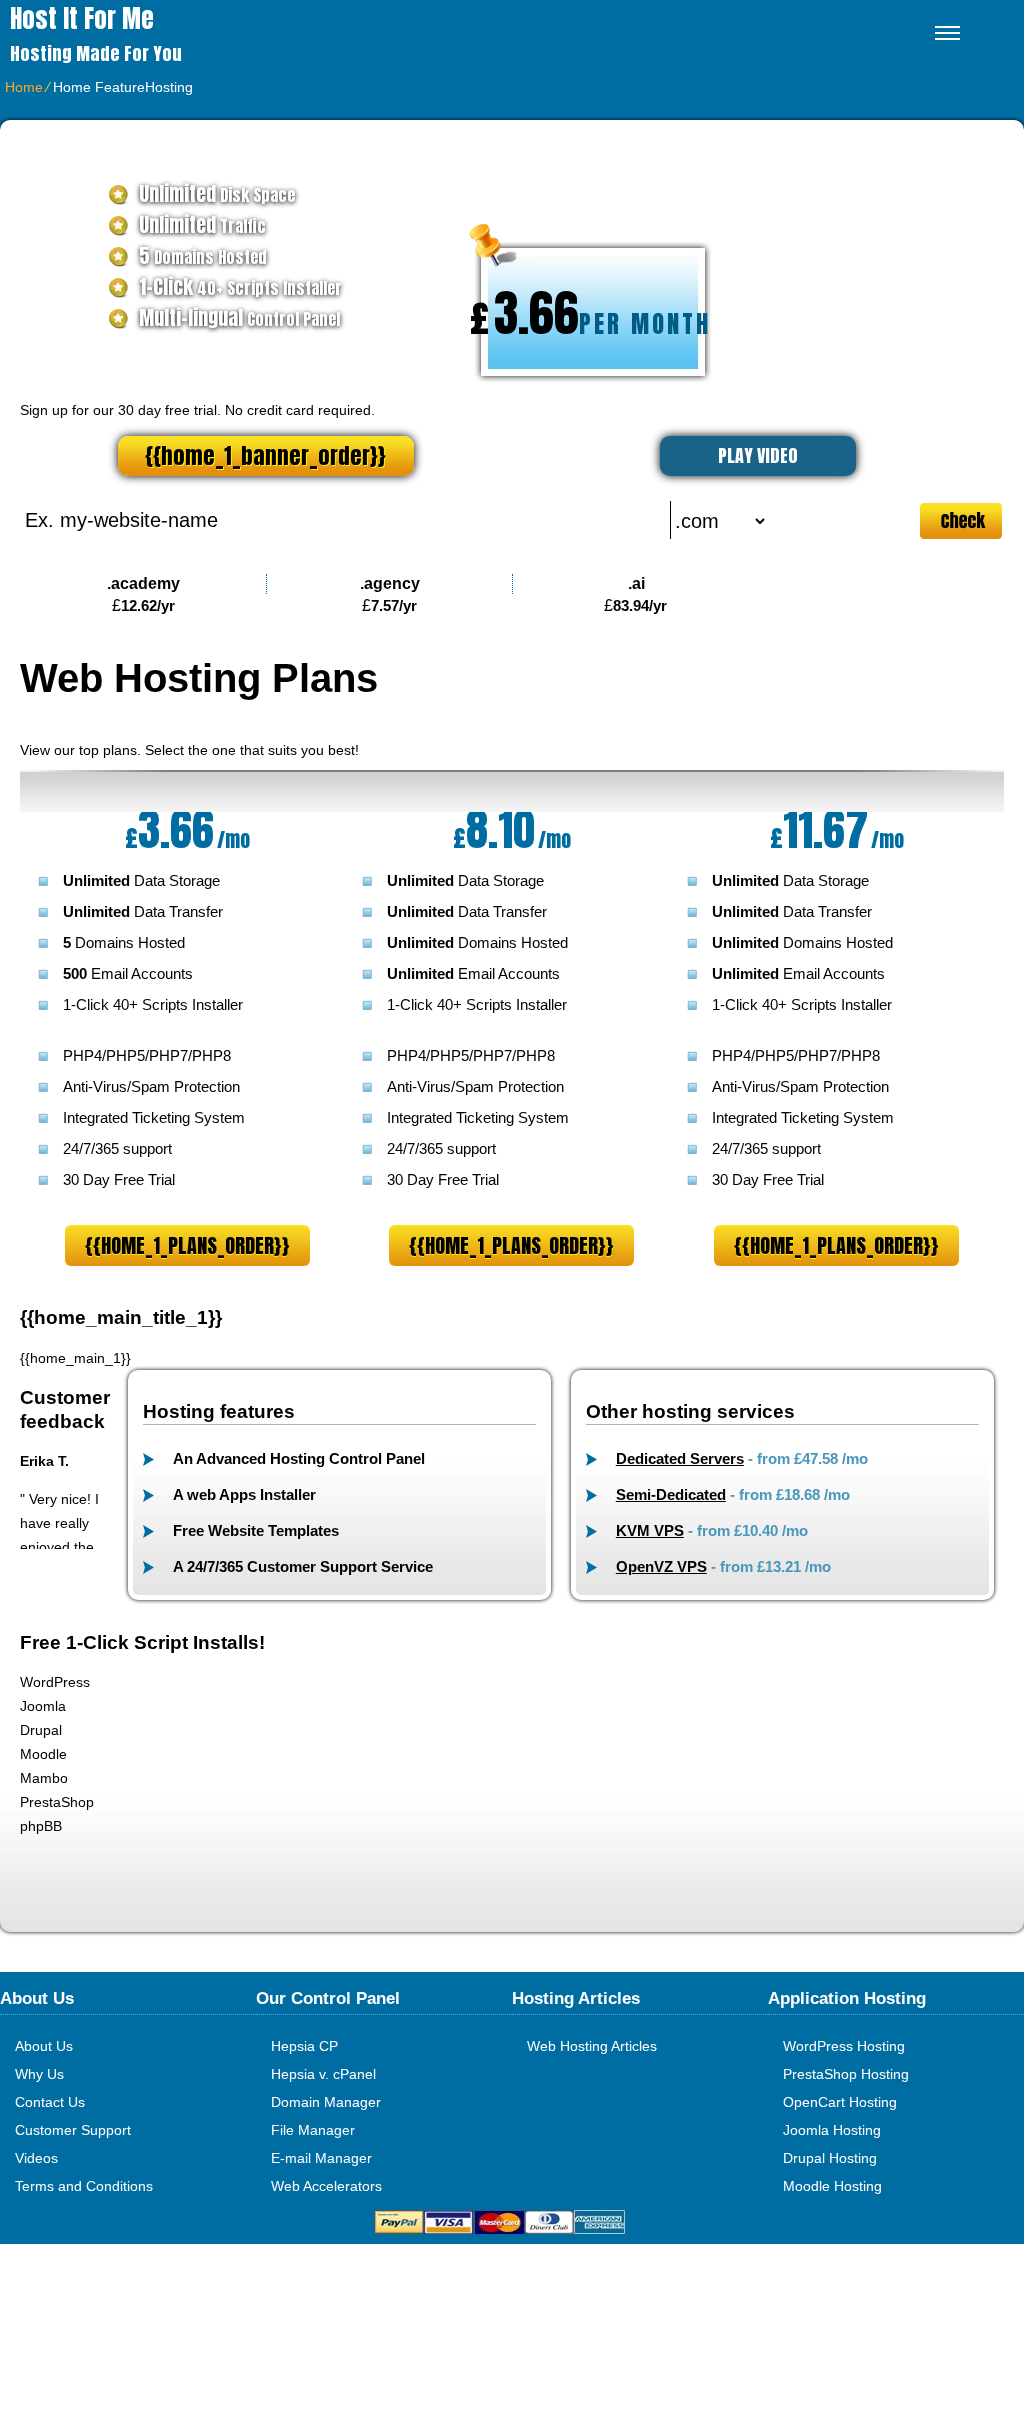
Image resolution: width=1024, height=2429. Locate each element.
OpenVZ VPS (661, 1566)
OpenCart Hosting (840, 2102)
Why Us (39, 2074)
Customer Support (73, 2130)
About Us (44, 2046)
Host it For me (82, 18)
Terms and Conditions (84, 2186)
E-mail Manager (321, 2158)
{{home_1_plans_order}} (187, 1245)
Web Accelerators (326, 2186)
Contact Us (50, 2102)
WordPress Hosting (844, 2046)
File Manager (313, 2130)
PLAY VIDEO (758, 455)
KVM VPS (650, 1530)
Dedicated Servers (680, 1458)
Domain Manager (326, 2102)
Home (24, 87)
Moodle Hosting (832, 2186)
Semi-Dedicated (671, 1494)
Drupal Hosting (830, 2158)
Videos (36, 2158)
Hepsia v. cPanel (323, 2074)
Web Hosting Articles (592, 2046)
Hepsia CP (304, 2046)
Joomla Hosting (832, 2130)
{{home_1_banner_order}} (265, 455)
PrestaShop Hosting (846, 2074)
